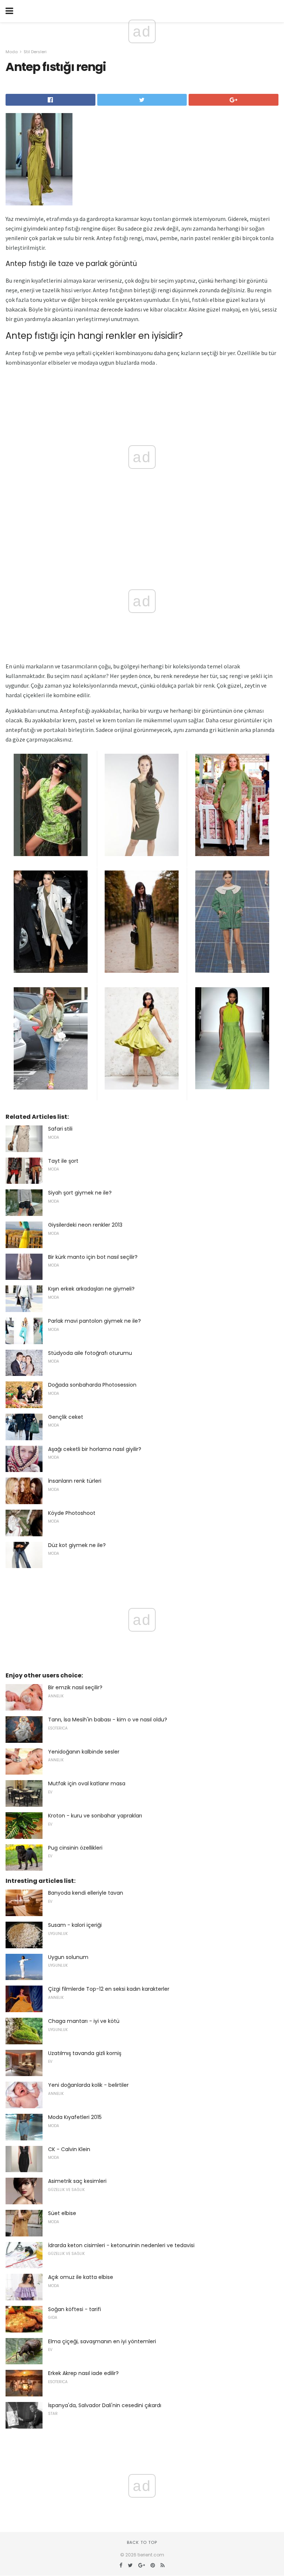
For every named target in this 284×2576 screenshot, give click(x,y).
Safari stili (60, 1129)
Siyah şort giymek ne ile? (80, 1193)
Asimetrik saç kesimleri (77, 2181)
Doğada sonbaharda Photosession (92, 1385)
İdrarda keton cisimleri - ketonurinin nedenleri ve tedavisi (121, 2245)
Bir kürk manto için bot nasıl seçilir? (93, 1257)
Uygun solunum (68, 1957)
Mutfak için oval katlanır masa (87, 1783)
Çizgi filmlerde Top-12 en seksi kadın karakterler (109, 1989)
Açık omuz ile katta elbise (81, 2277)
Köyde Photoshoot (72, 1513)
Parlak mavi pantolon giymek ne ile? (94, 1321)
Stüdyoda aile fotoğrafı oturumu (90, 1353)
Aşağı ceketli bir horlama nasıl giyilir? (95, 1449)
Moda (12, 52)
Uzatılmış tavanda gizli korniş (85, 2053)
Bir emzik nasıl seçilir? (75, 1687)
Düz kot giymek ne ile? (77, 1545)
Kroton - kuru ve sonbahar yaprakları (95, 1816)
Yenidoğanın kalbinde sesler (84, 1752)
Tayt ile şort (63, 1161)
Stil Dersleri (35, 52)
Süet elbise (62, 2213)
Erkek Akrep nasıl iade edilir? (83, 2373)
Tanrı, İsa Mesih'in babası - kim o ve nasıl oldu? (108, 1720)
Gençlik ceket (66, 1417)
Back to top (142, 2542)
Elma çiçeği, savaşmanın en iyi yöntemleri (102, 2341)
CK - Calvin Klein (69, 2149)
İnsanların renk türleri (75, 1481)
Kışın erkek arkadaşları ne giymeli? (91, 1289)
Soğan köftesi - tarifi (75, 2309)
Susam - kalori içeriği (75, 1925)
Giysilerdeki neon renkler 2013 (85, 1225)
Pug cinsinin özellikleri (75, 1848)
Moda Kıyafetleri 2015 (75, 2117)
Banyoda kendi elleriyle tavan (86, 1893)
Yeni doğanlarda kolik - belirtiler (88, 2085)
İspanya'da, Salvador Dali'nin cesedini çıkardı (105, 2405)
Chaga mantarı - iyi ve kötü (84, 2021)
